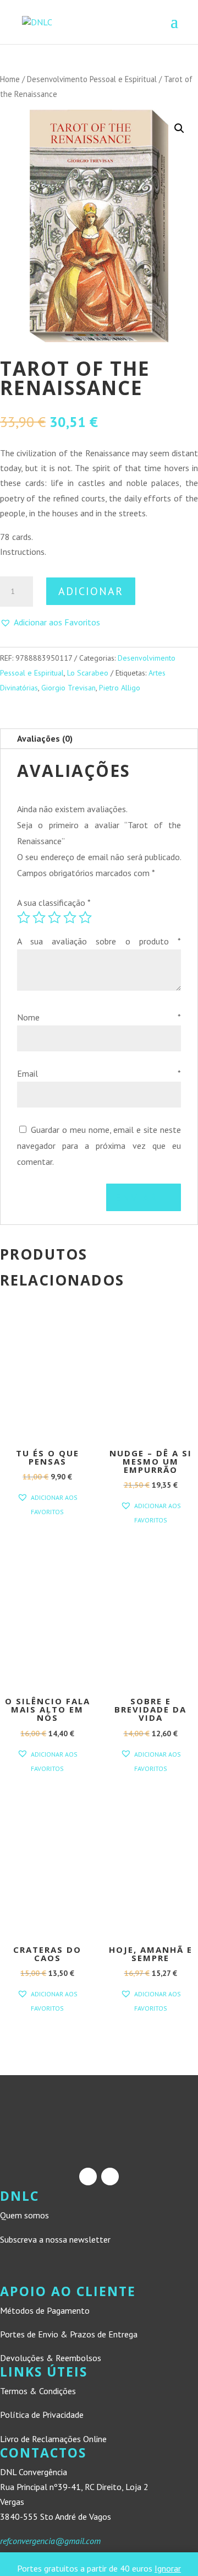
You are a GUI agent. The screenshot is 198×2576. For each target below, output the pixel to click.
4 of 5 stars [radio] (70, 917)
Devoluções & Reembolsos (51, 2358)
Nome (99, 1017)
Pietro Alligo (120, 688)
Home (10, 79)
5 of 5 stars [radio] (85, 917)
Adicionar (91, 591)
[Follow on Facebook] (88, 2177)
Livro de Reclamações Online (53, 2439)
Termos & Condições (38, 2391)
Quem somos (24, 2215)
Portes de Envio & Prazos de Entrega (69, 2334)
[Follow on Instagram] (110, 2177)
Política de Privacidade (42, 2415)
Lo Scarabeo (88, 673)
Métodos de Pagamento (45, 2310)
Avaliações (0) (45, 738)
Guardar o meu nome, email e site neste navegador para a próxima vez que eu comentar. (99, 1146)
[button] (179, 128)
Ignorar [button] (168, 2568)
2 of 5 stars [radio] (39, 917)
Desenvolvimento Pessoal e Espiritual (92, 79)
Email (99, 1073)
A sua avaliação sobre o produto (99, 941)
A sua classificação (54, 903)
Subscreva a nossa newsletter (55, 2239)
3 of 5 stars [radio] (54, 917)
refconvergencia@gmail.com (50, 2541)
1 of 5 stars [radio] (24, 917)
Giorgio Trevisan (68, 688)
